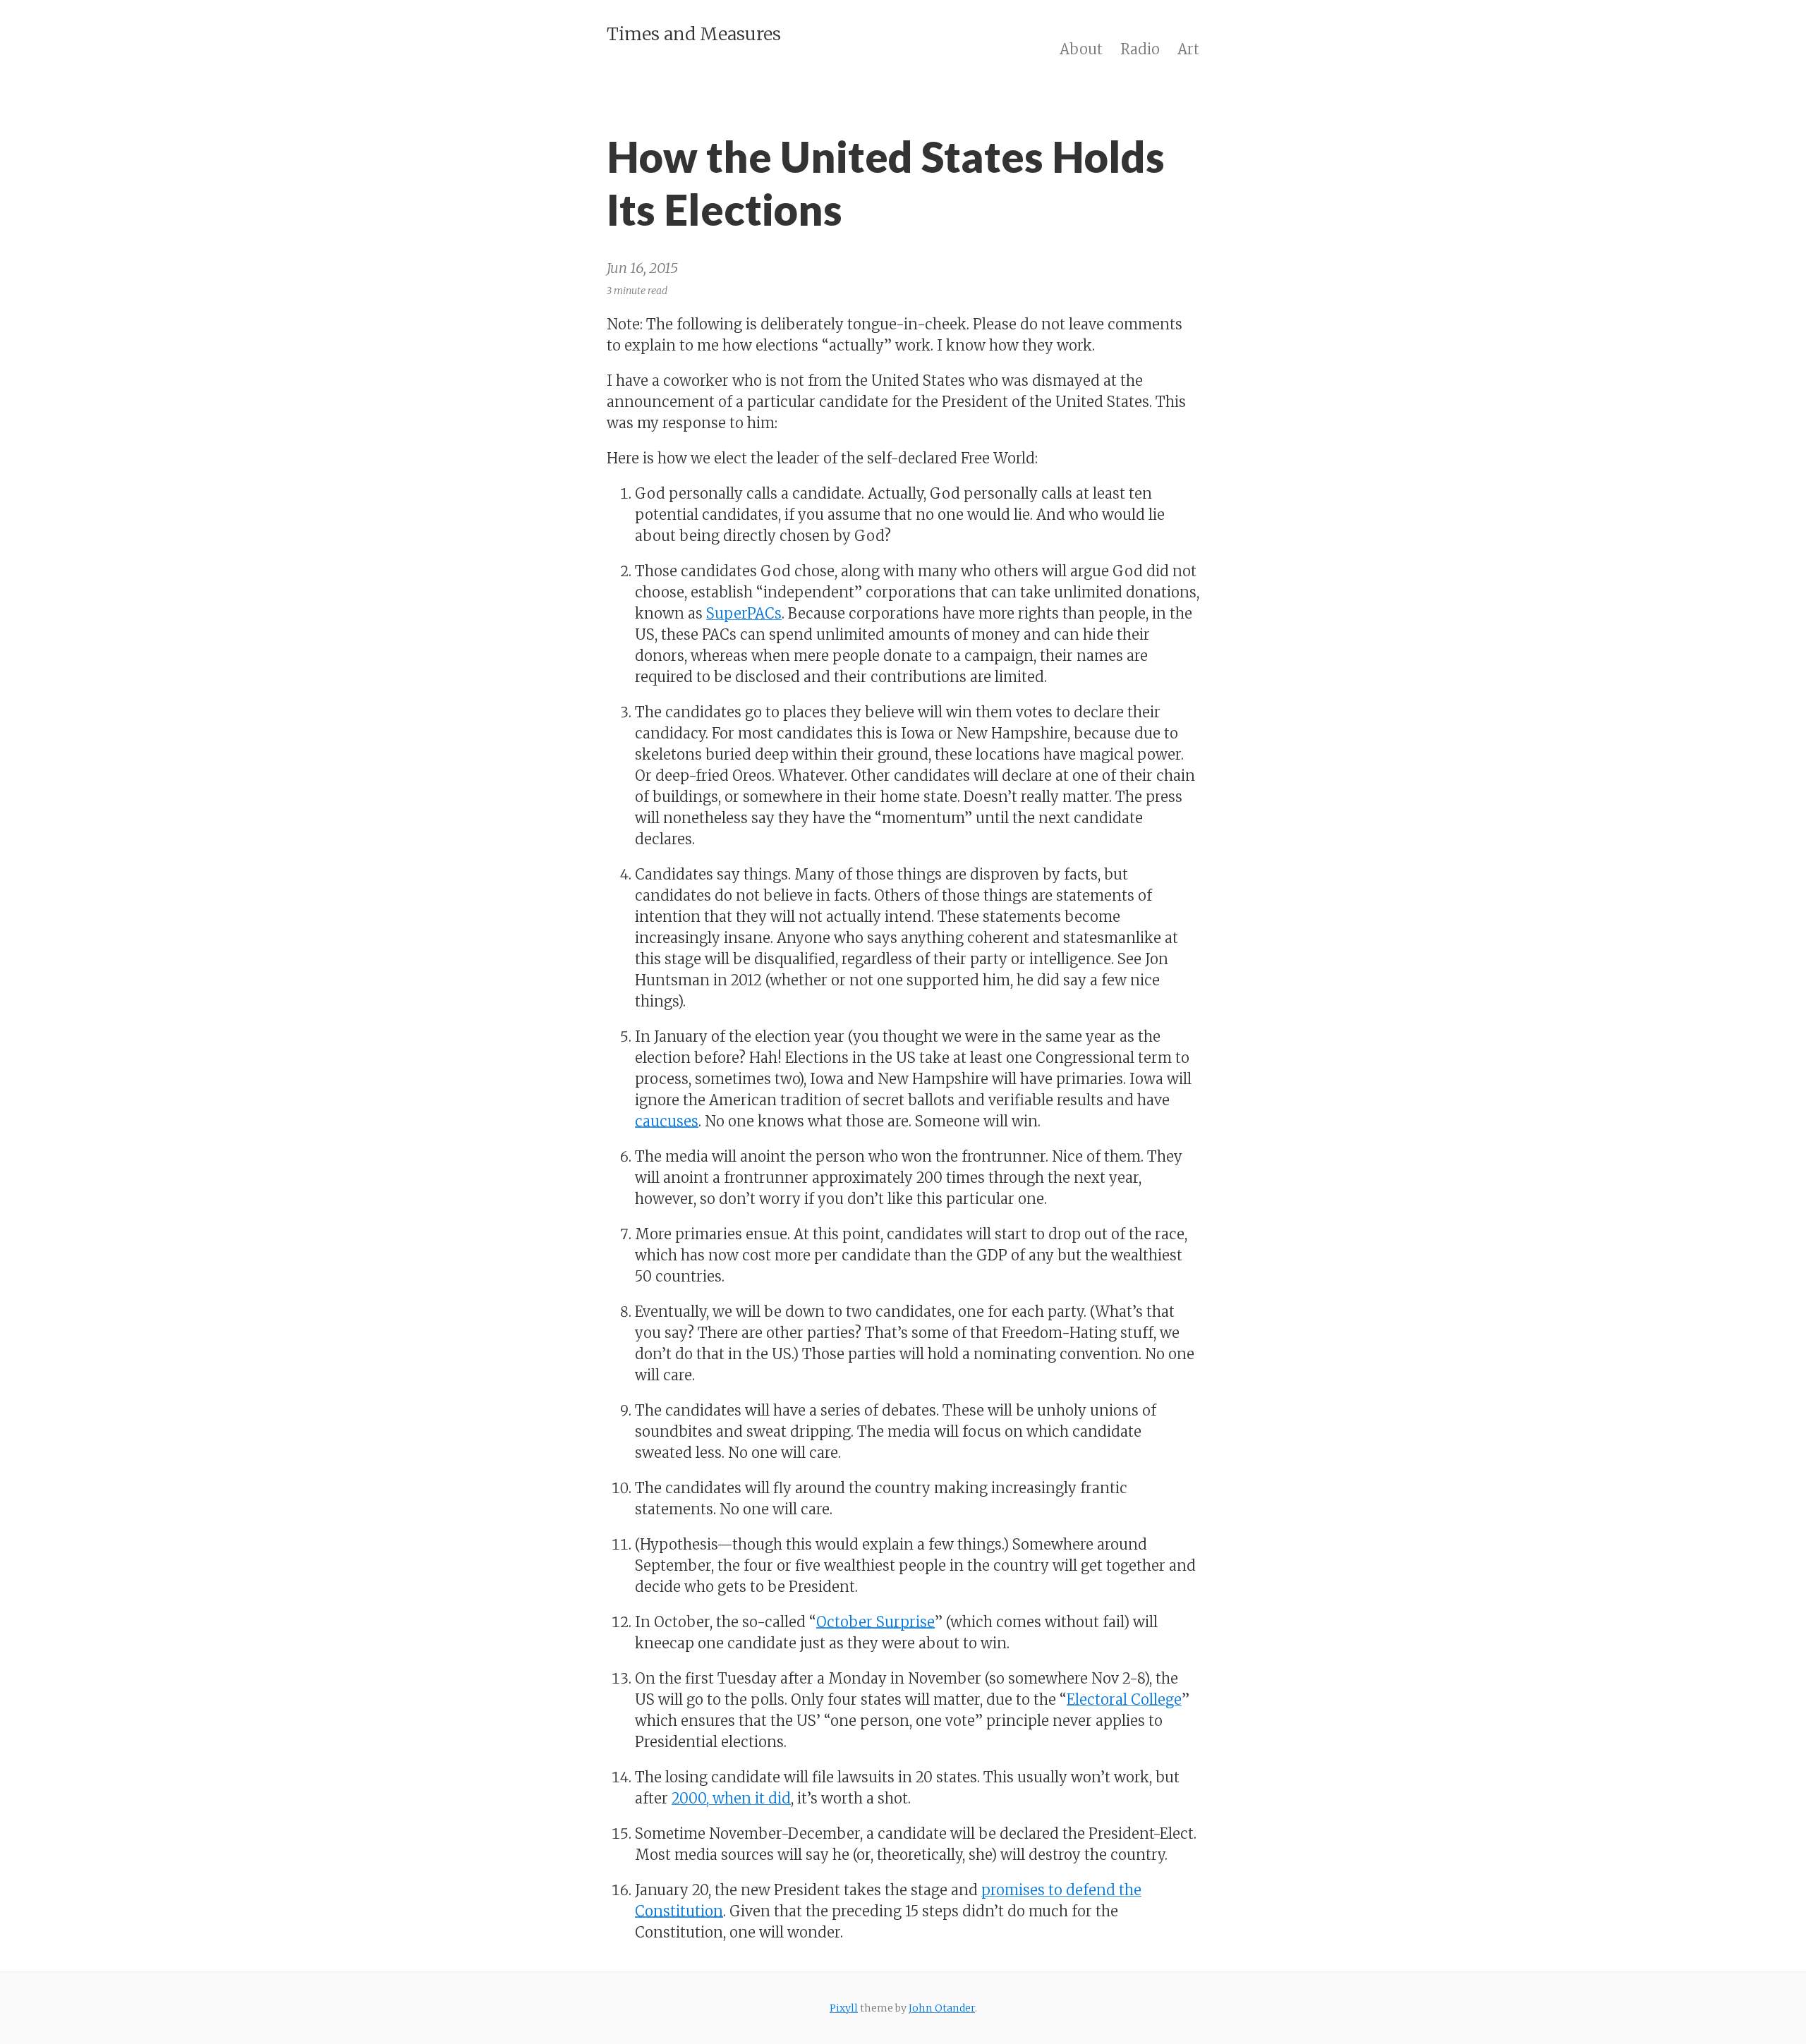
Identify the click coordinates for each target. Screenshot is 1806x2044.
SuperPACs (744, 613)
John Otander (942, 2008)
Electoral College (1124, 1699)
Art (1188, 49)
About (1081, 49)
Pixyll (844, 2008)
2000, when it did (731, 1798)
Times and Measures (694, 34)
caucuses (667, 1121)
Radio (1140, 49)
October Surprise (875, 1622)
